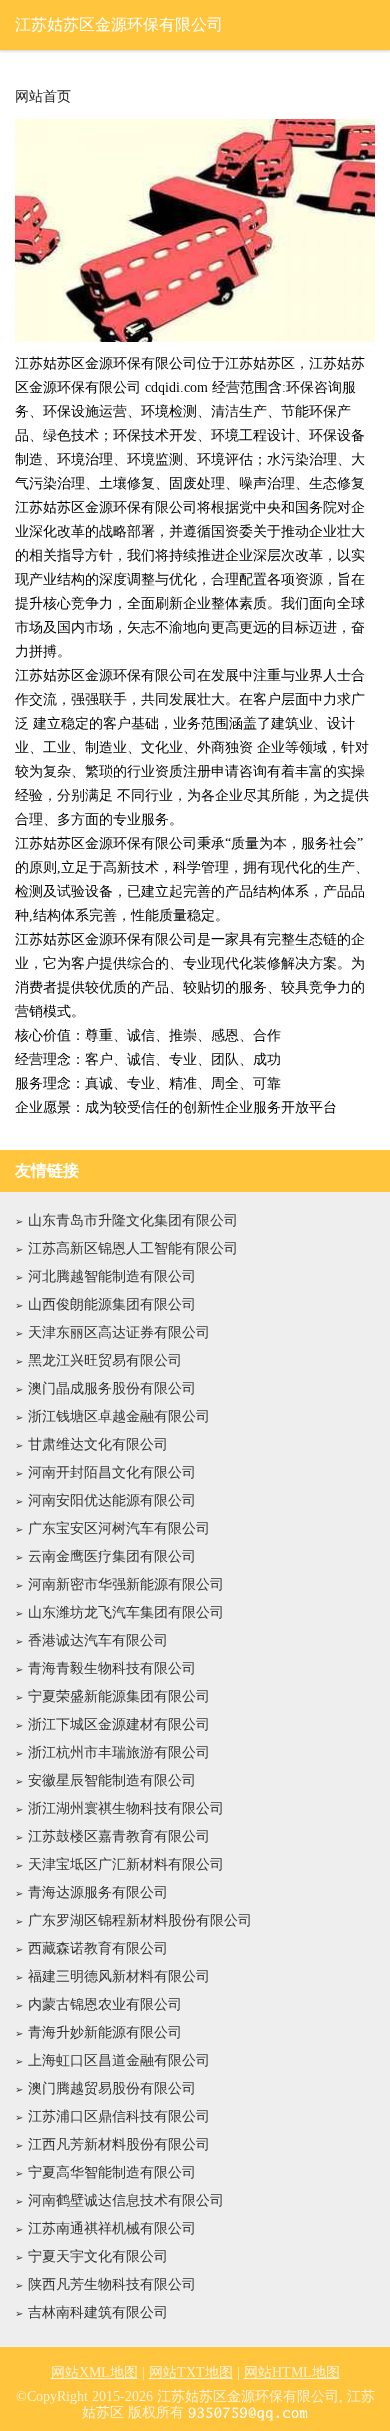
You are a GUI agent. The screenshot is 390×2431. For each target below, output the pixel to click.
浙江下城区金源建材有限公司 (119, 1724)
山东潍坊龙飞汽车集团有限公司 (126, 1612)
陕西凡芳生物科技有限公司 (112, 2284)
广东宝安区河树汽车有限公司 (119, 1528)
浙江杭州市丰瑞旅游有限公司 (119, 1752)
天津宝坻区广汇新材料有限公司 (126, 1864)
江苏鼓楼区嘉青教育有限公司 (119, 1836)
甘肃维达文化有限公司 (98, 1444)
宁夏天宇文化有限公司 (98, 2256)
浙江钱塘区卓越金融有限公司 (119, 1416)
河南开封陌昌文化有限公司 (112, 1472)
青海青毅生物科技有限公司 (112, 1668)
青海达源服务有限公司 (98, 1892)
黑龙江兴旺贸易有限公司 (105, 1360)
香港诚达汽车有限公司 (98, 1640)
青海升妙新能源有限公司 (105, 2032)
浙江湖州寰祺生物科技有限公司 (126, 1808)
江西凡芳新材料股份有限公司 (119, 2144)
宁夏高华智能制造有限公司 (112, 2172)
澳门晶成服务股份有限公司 (112, 1388)
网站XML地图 (94, 2372)
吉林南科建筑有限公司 (98, 2312)
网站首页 (43, 97)
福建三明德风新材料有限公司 (119, 1976)
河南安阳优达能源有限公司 (112, 1500)
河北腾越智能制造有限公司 (112, 1276)
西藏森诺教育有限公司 (98, 1948)
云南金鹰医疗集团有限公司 (112, 1556)
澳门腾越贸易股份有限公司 (112, 2088)
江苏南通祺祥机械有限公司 (112, 2228)
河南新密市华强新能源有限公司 (126, 1584)
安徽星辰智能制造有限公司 (112, 1780)
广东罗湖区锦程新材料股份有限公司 (140, 1920)
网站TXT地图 (191, 2372)
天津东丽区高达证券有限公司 (119, 1332)
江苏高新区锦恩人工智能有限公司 (133, 1248)
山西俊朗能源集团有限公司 (112, 1304)
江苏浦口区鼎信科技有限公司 (119, 2116)
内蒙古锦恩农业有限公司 (105, 2004)
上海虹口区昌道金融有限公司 (119, 2060)
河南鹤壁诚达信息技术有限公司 (126, 2200)
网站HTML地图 (292, 2372)
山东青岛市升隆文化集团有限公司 (133, 1220)
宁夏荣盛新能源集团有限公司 (119, 1696)
